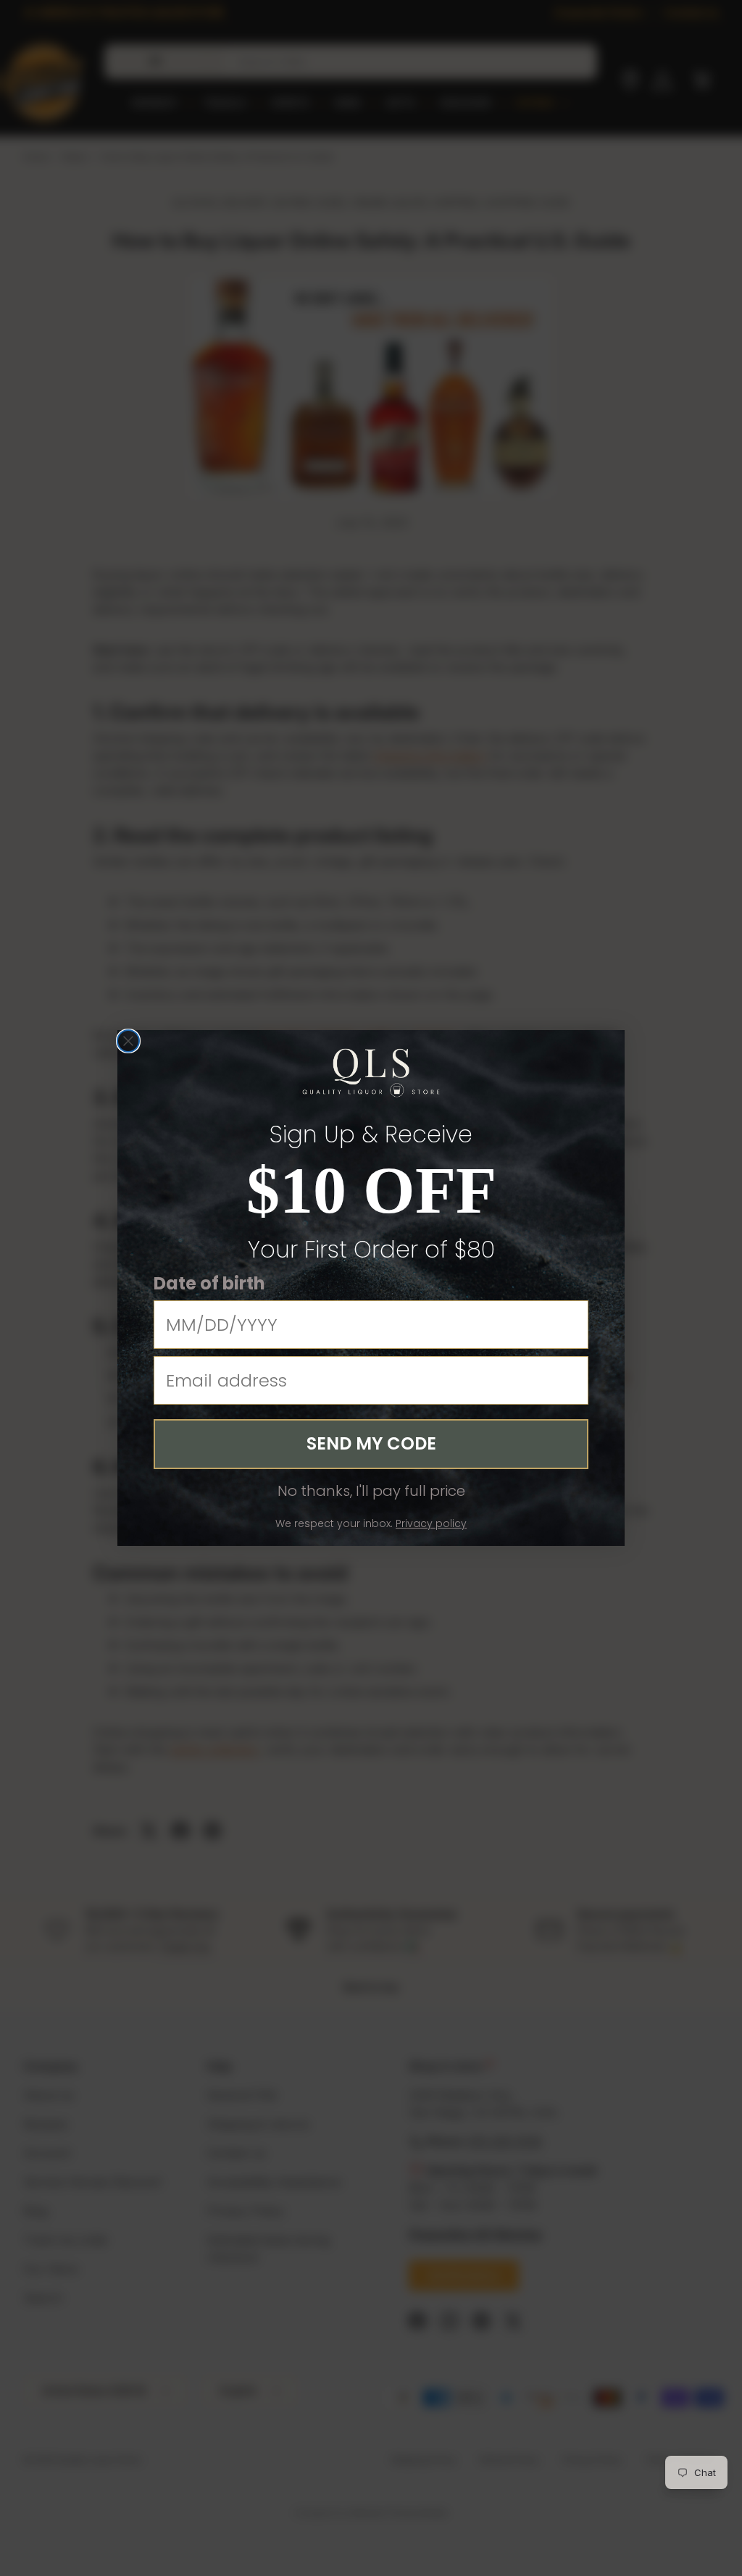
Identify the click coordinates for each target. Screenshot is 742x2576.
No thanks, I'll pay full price (371, 1491)
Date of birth (209, 1283)
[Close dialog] (128, 1041)
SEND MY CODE (371, 1443)
